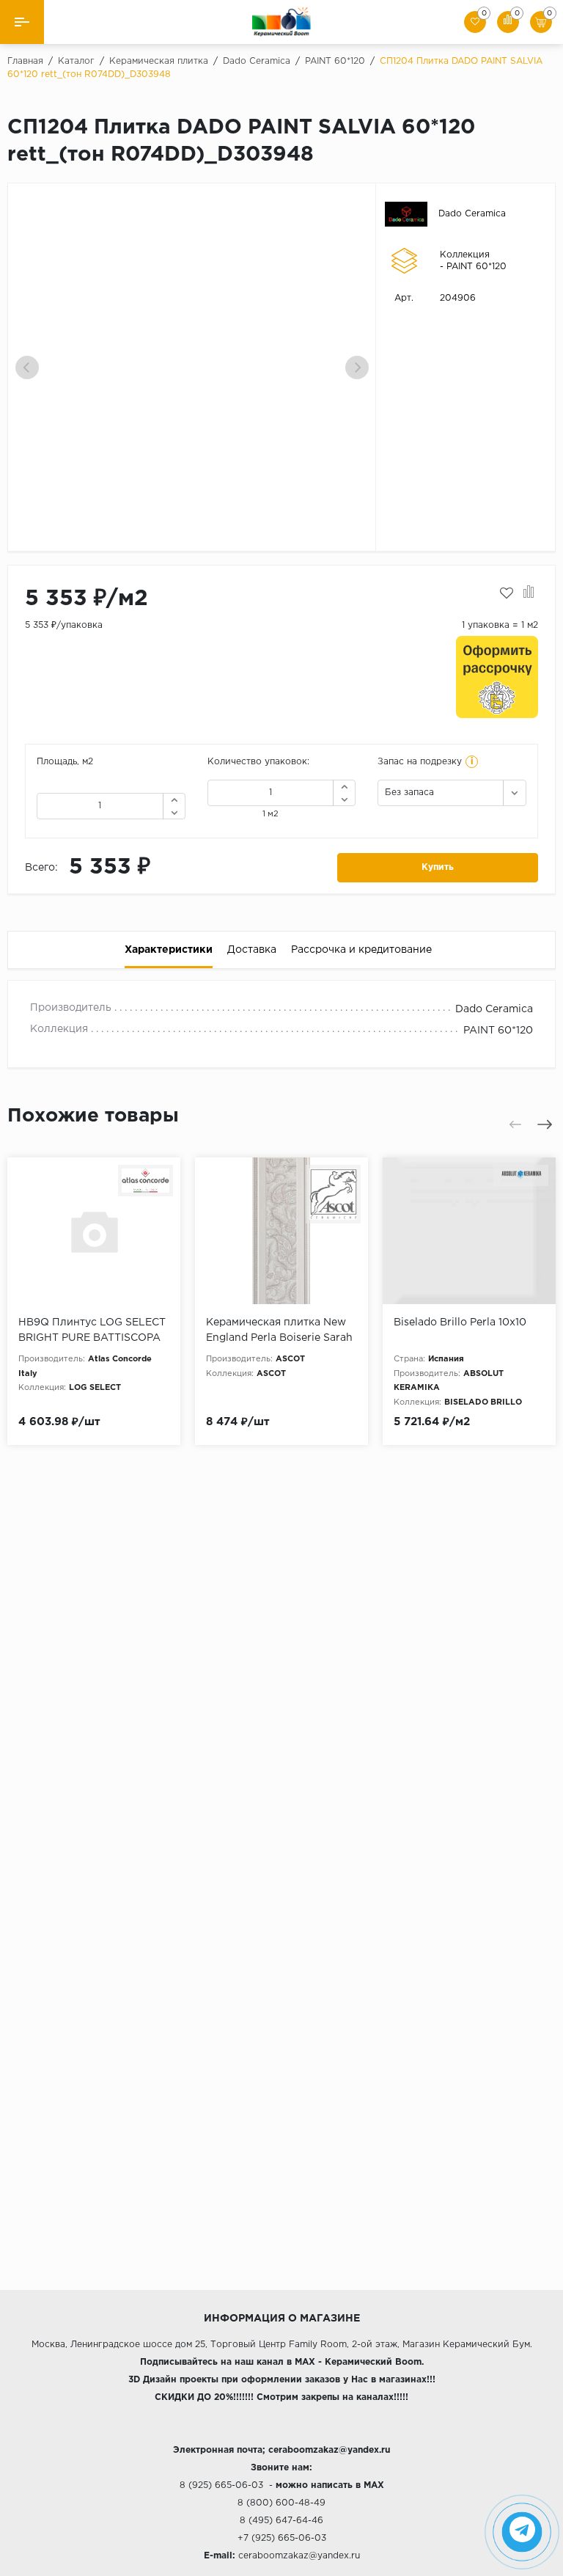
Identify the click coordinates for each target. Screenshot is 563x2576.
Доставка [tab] (252, 950)
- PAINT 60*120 (473, 267)
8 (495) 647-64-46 (281, 2521)
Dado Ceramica (472, 214)
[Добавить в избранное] (507, 593)
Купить (438, 867)
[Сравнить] (529, 593)
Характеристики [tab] (169, 950)
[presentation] (27, 367)
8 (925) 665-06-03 (221, 2485)
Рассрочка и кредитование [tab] (361, 950)
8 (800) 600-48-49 (281, 2503)
